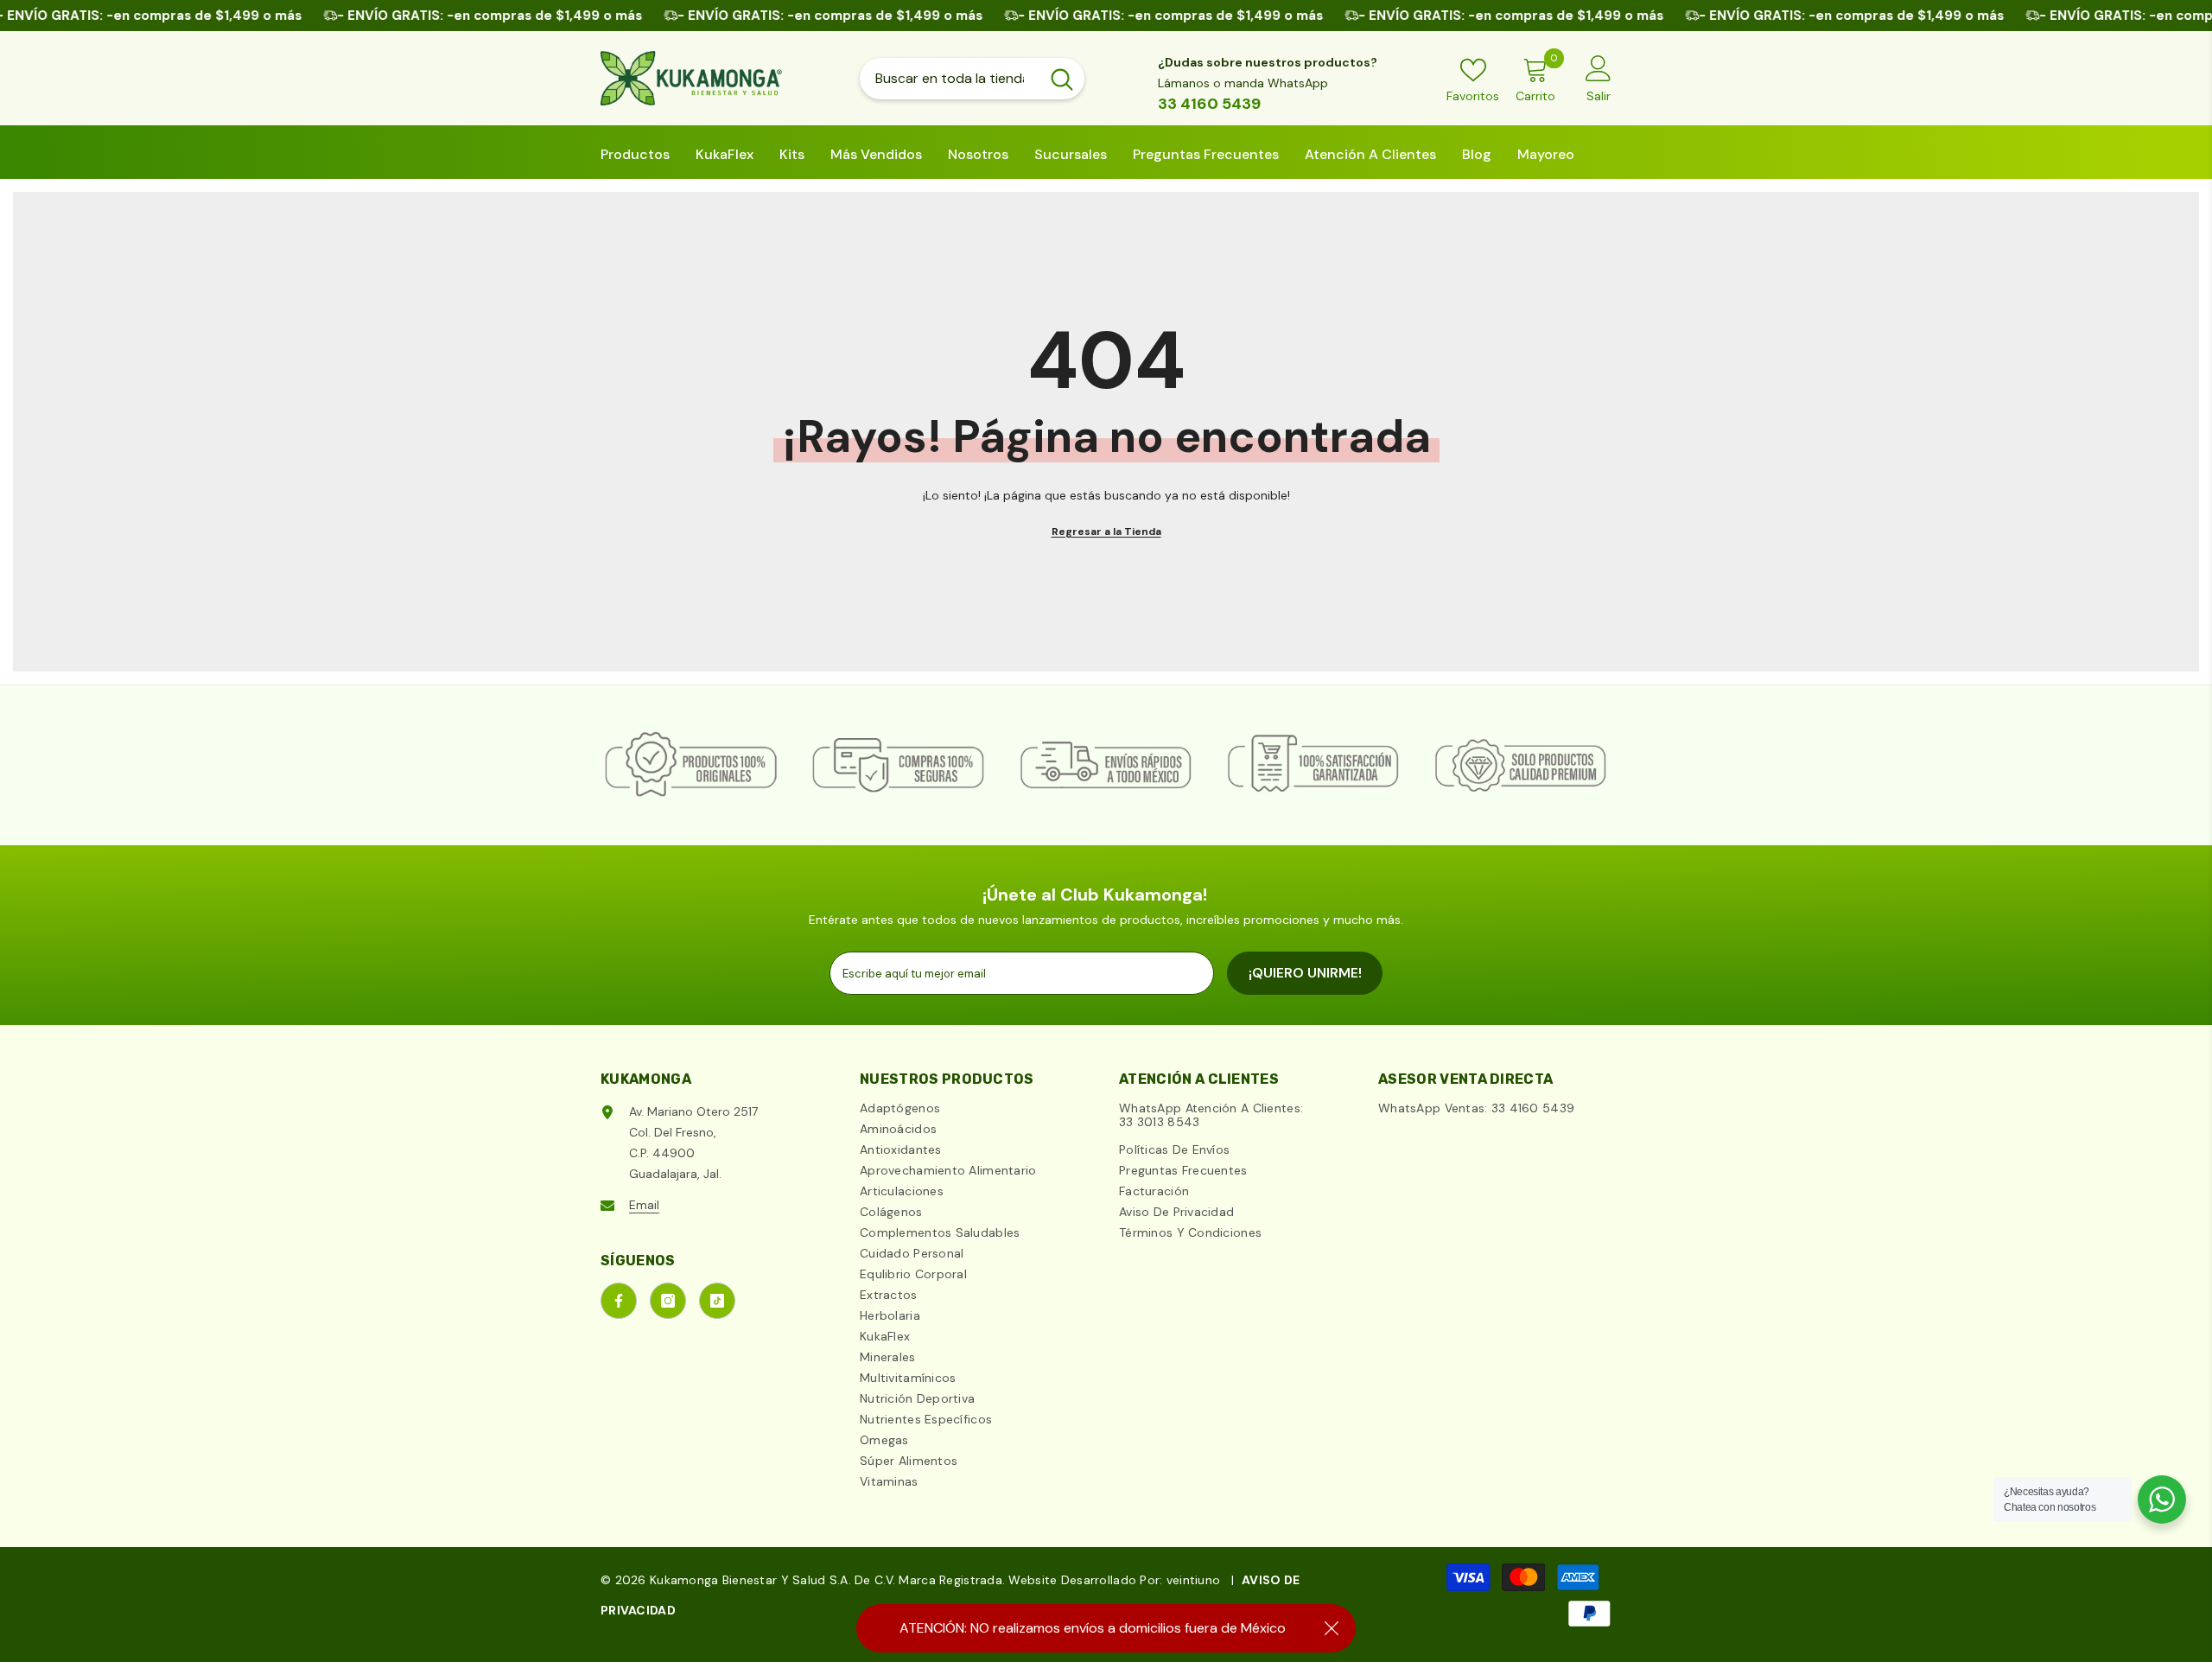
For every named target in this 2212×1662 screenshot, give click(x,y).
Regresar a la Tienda (1106, 532)
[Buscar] (972, 79)
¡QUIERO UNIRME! (1305, 973)
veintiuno (1194, 1580)
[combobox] (950, 79)
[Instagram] (668, 1301)
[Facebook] (619, 1301)
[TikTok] (717, 1301)
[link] (691, 765)
